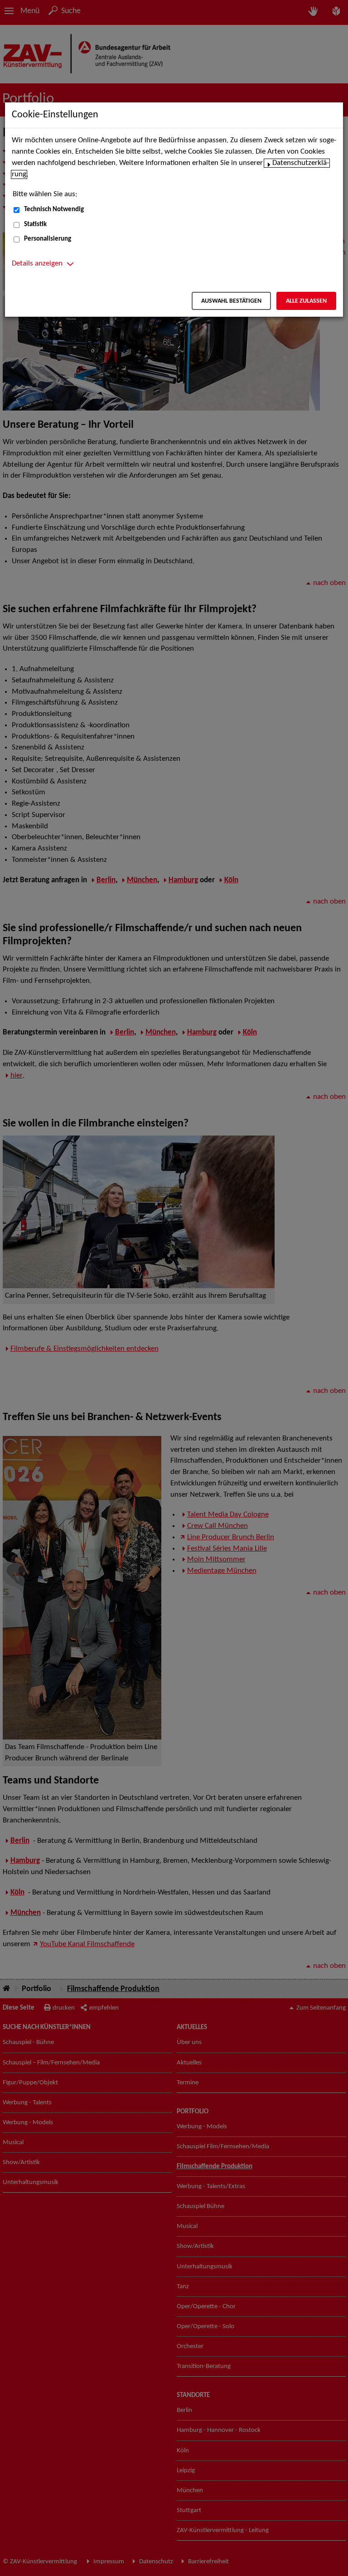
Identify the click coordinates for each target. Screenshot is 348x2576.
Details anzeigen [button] (37, 264)
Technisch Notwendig (54, 210)
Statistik (35, 225)
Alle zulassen (306, 301)
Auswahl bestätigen (231, 301)
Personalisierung (48, 239)
